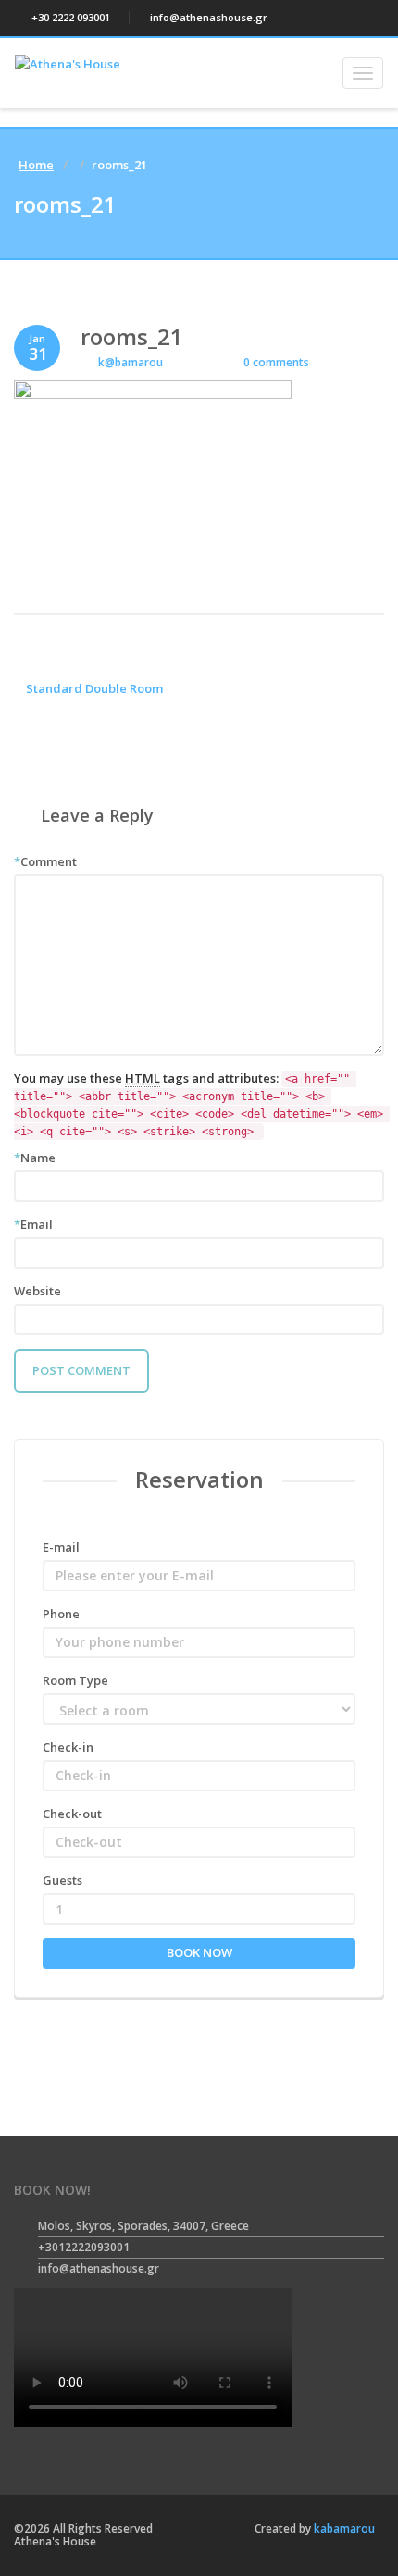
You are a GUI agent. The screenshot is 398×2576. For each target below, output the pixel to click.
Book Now (199, 1952)
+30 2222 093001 (69, 17)
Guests (62, 1880)
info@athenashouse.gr (207, 17)
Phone (61, 1614)
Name (35, 1158)
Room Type (75, 1680)
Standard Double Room (93, 688)
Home (36, 165)
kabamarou (343, 2528)
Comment (45, 861)
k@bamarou (131, 362)
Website (37, 1291)
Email (33, 1224)
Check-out (72, 1814)
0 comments (275, 362)
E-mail (61, 1547)
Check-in (68, 1747)
